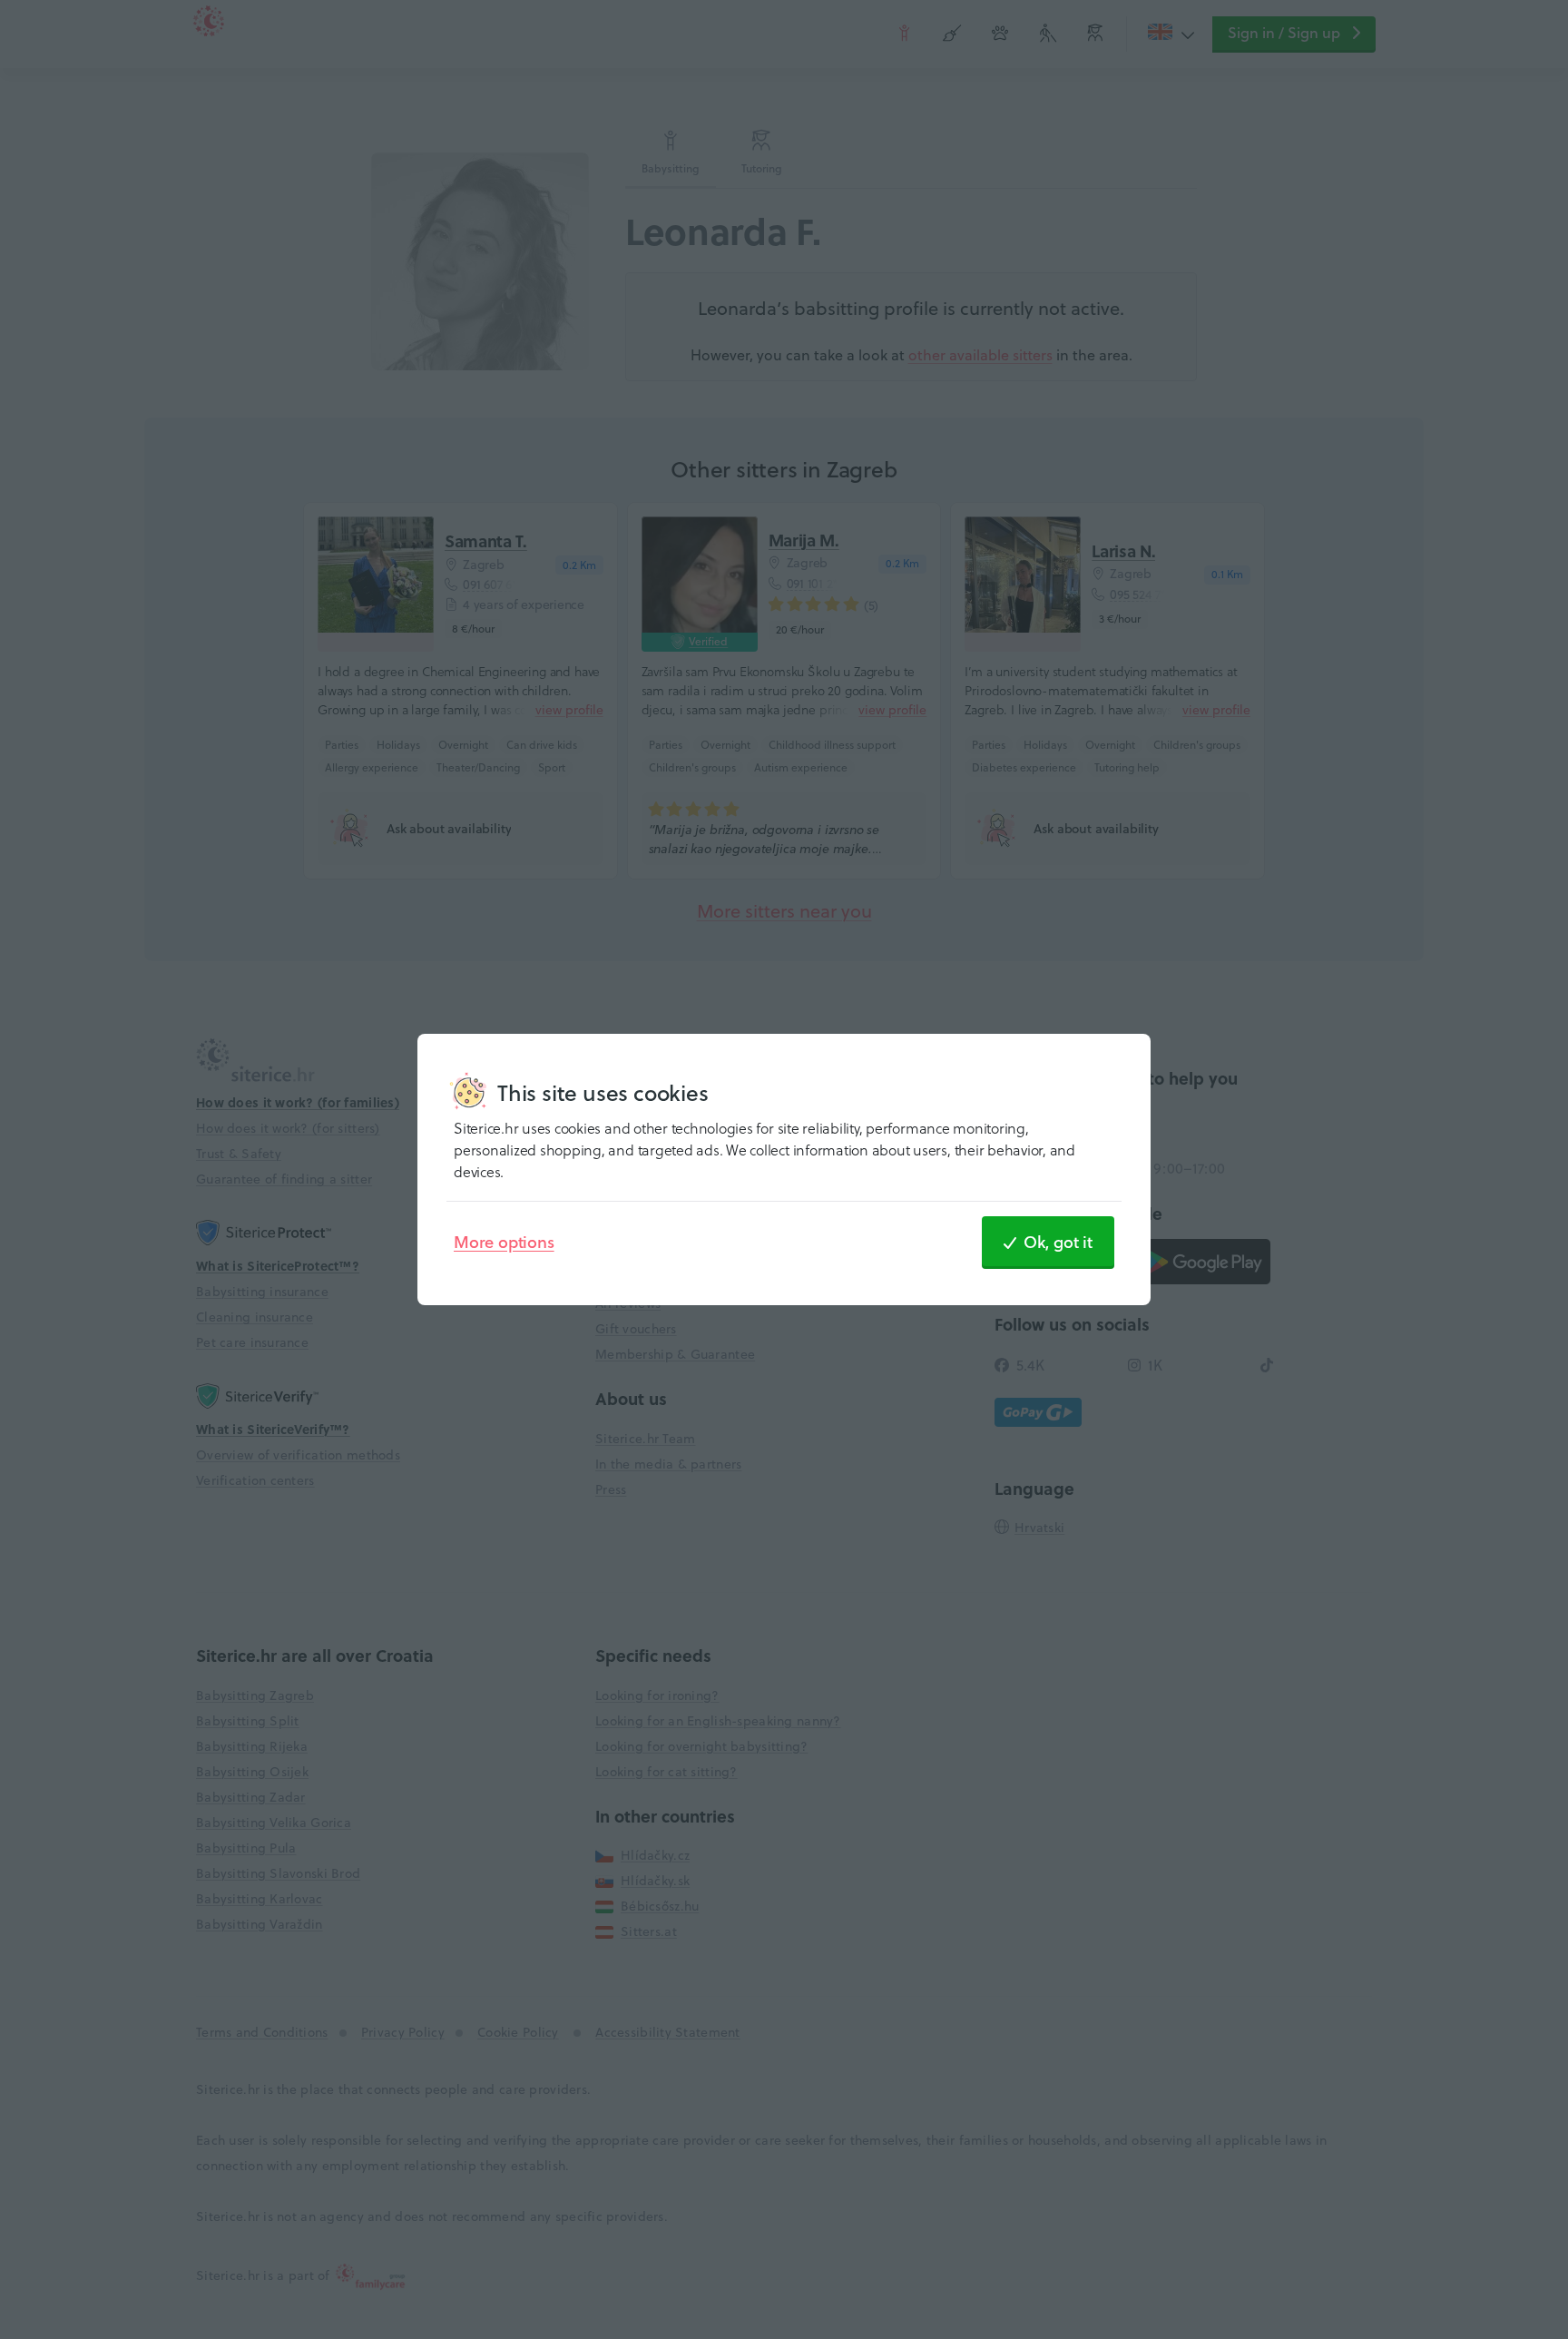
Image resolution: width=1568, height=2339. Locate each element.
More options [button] (504, 1242)
